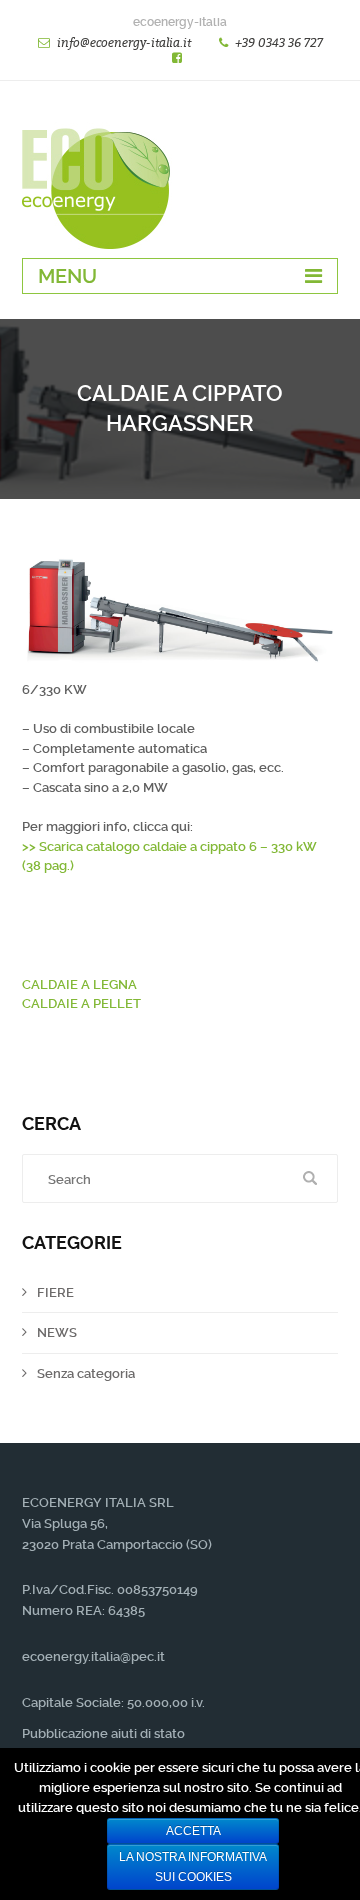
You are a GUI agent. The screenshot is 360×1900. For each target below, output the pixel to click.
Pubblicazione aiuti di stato (103, 1733)
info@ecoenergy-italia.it (124, 42)
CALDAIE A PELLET (81, 1003)
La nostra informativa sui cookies (193, 1867)
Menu (67, 276)
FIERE (55, 1292)
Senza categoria (86, 1373)
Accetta (193, 1831)
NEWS (57, 1332)
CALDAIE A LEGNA (79, 984)
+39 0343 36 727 (279, 42)
